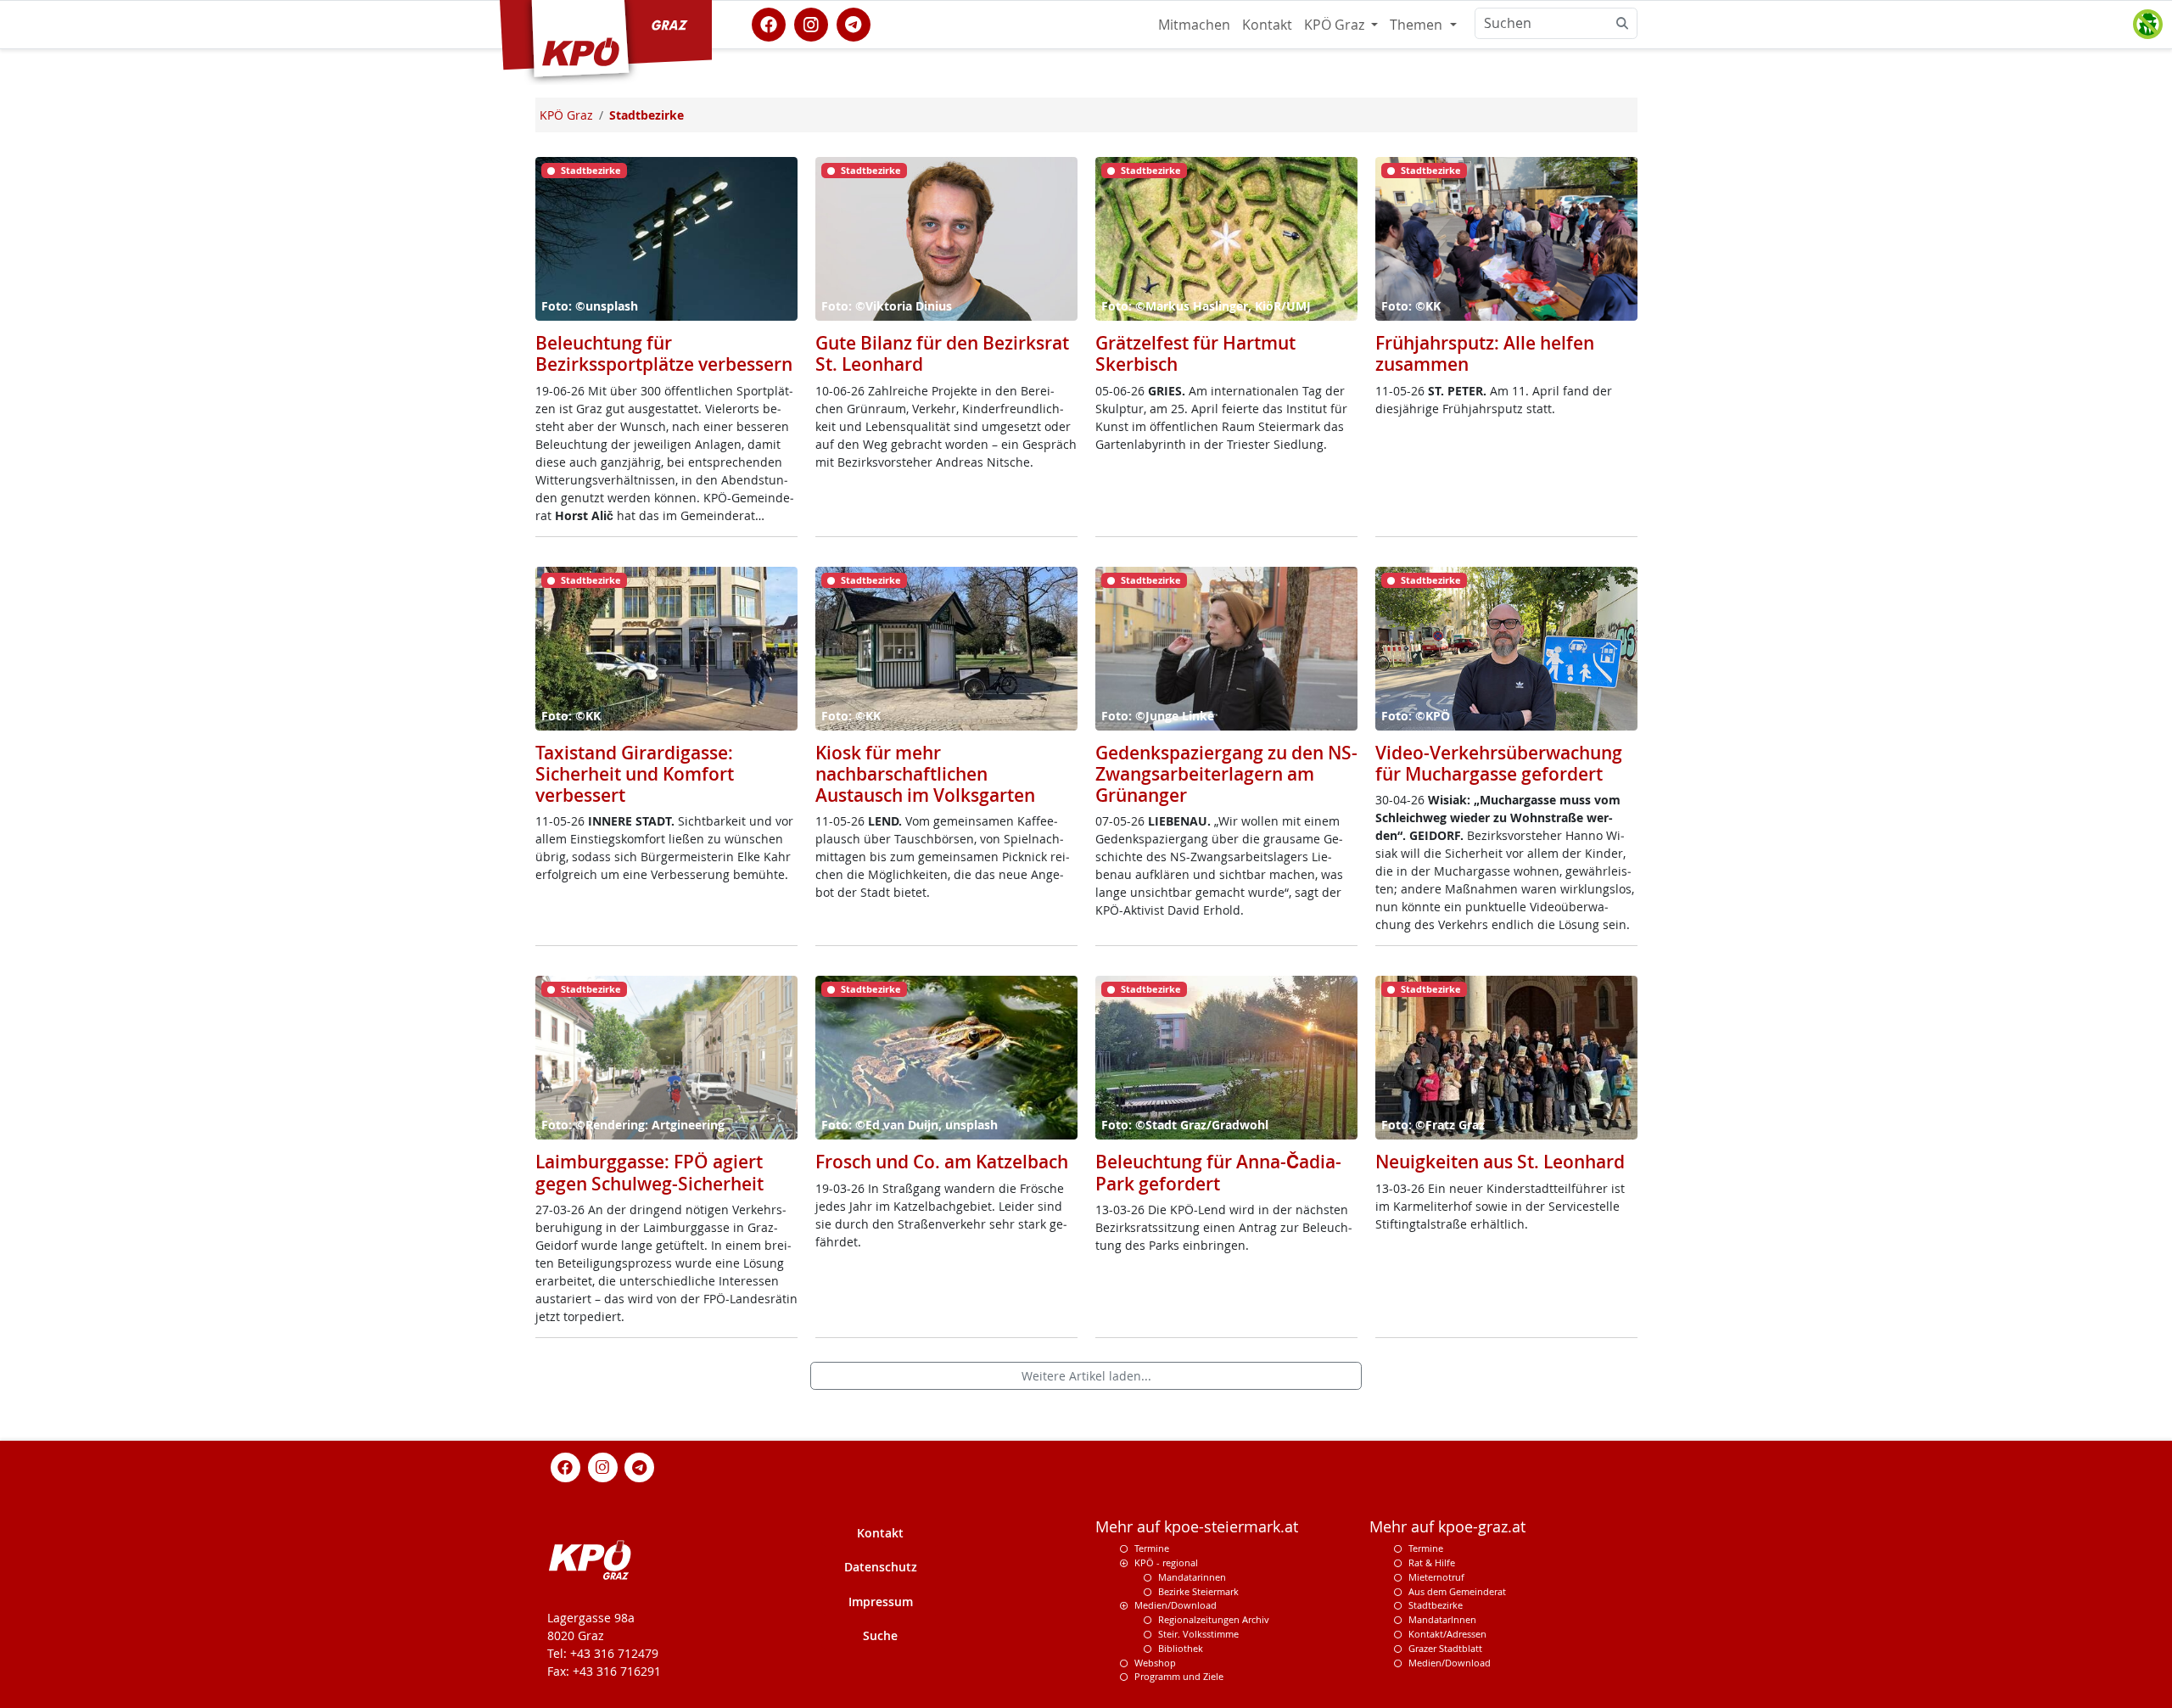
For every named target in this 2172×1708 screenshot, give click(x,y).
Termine (1152, 1548)
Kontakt (1267, 25)
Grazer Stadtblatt (1445, 1648)
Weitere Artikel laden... (1086, 1376)
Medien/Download (1176, 1605)
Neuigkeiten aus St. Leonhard (1500, 1162)
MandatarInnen (1442, 1619)
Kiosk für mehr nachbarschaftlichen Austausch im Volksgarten (925, 774)
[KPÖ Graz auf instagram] (811, 23)
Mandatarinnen (1192, 1577)
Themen (1418, 25)
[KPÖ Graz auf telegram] (854, 23)
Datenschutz (881, 1567)
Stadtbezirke (1436, 1605)
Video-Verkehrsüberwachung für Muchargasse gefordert (1499, 763)
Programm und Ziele (1179, 1676)
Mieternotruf (1436, 1577)
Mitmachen (1194, 25)
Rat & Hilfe (1432, 1562)
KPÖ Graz (1336, 25)
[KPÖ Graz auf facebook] (769, 23)
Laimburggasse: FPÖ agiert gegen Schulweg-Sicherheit (649, 1172)
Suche (880, 1635)
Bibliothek (1181, 1648)
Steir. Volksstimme (1198, 1634)
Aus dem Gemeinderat (1457, 1591)
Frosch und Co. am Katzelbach (942, 1162)
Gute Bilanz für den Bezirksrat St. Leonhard (942, 353)
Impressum (881, 1602)
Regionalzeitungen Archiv (1214, 1619)
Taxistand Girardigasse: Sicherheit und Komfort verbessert (635, 774)
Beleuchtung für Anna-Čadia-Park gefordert (1218, 1172)
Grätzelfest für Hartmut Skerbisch (1195, 353)
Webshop (1155, 1663)
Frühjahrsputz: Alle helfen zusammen (1485, 353)
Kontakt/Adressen (1447, 1634)
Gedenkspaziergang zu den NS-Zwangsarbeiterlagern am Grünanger (1226, 774)
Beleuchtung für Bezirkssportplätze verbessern (664, 353)
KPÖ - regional (1166, 1562)
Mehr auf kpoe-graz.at (1447, 1527)
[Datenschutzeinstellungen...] (2147, 25)
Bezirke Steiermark (1198, 1591)
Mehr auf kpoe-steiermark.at (1197, 1527)
